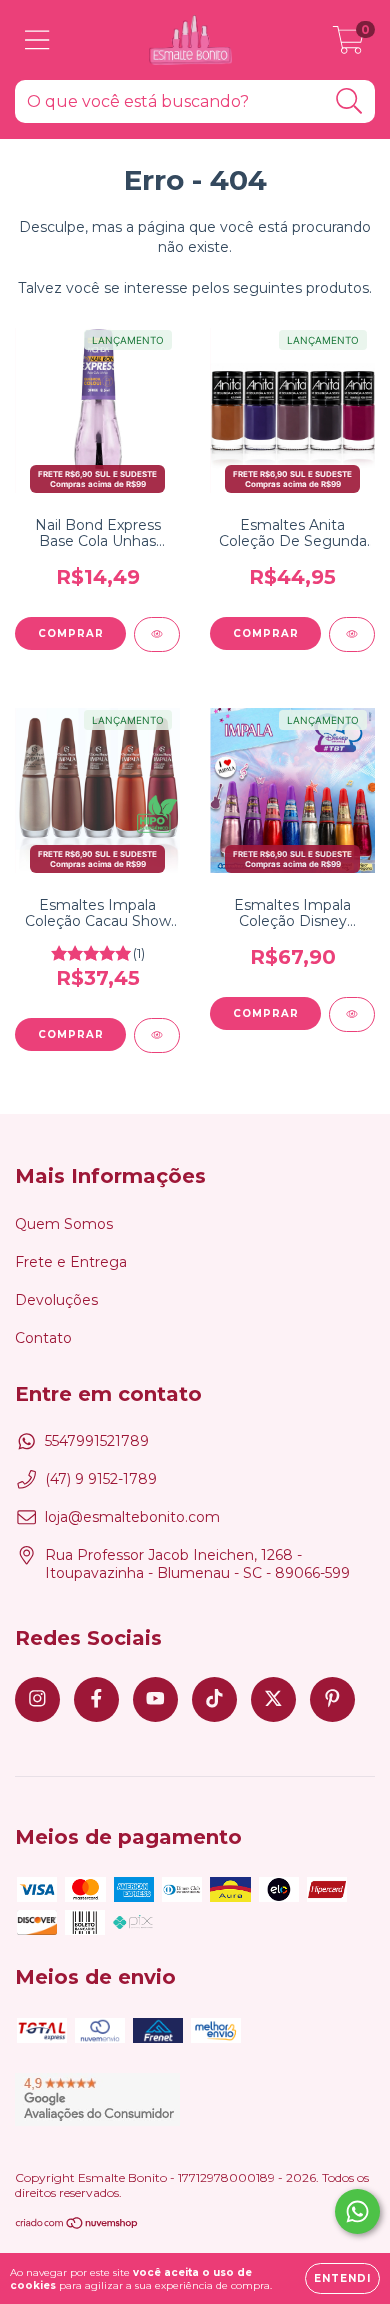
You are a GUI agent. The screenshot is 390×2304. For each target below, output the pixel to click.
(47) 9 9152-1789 (101, 1479)
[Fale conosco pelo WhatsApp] (357, 2211)
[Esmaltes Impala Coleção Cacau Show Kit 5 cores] (157, 1035)
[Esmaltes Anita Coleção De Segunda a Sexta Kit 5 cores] (352, 634)
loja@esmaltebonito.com (132, 1517)
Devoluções (56, 1300)
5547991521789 (97, 1441)
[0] (348, 45)
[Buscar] (349, 101)
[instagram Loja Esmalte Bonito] (37, 1699)
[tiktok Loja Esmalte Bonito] (214, 1699)
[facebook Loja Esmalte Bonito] (96, 1699)
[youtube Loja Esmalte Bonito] (155, 1699)
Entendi (342, 2278)
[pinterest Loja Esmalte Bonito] (332, 1699)
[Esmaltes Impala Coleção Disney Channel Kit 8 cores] (352, 1014)
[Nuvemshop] (77, 2225)
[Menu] (37, 40)
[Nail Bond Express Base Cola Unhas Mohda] (157, 634)
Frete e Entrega (71, 1262)
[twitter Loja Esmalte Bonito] (273, 1699)
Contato (43, 1338)
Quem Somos (64, 1224)
